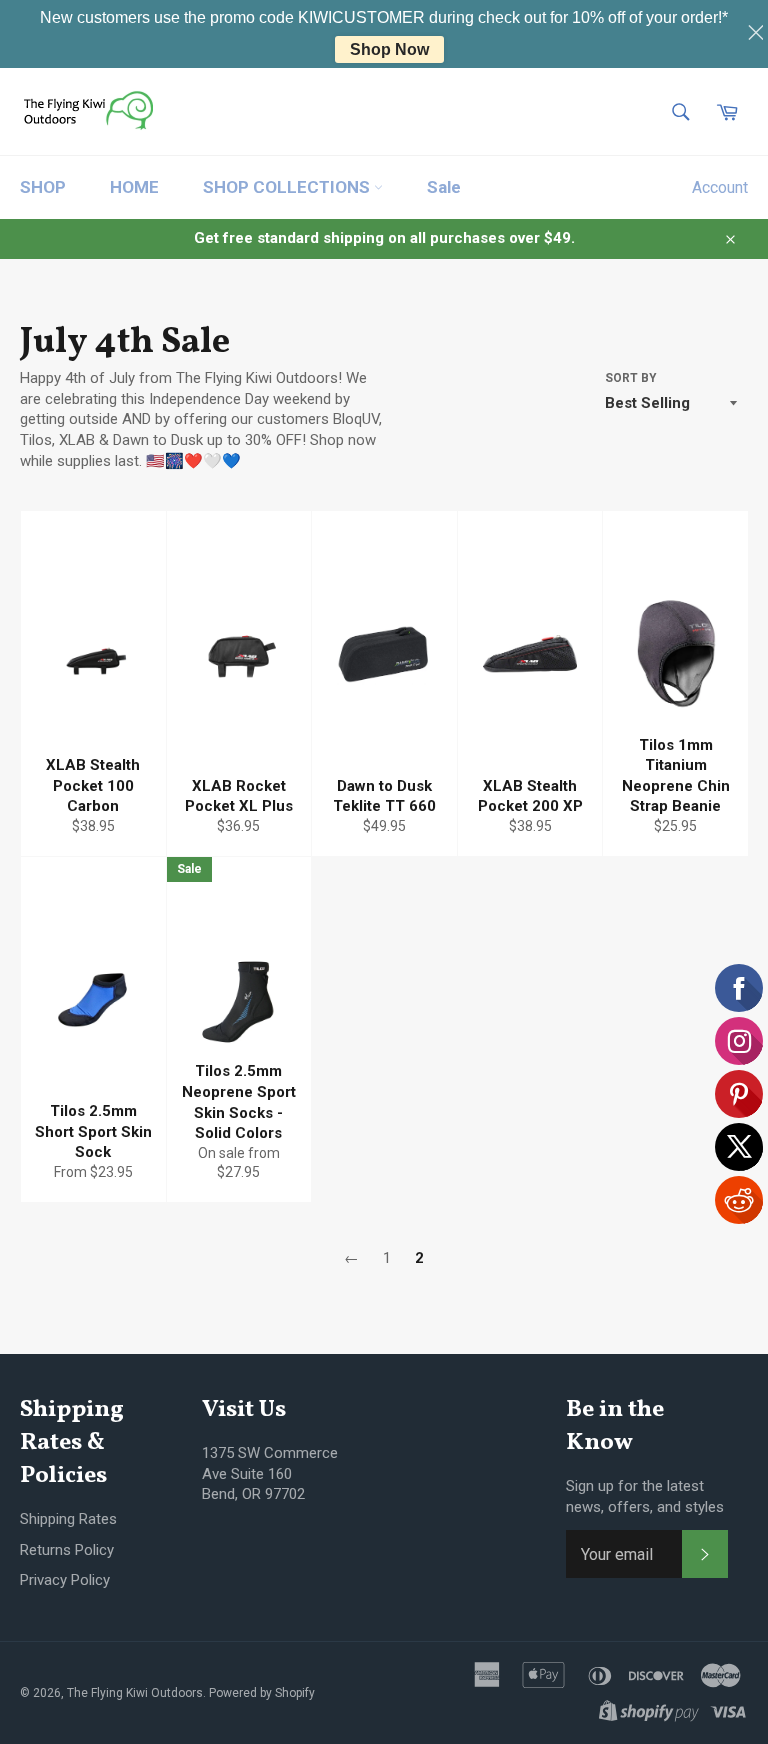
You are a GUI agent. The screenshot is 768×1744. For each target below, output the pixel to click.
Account (720, 187)
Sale (444, 187)
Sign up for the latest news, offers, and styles (645, 1496)
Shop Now (389, 49)
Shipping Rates (68, 1519)
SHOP (43, 187)
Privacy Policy (65, 1580)
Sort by (631, 378)
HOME (134, 187)
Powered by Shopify (262, 1693)
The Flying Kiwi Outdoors (135, 1693)
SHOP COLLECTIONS (288, 187)
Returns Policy (67, 1550)
